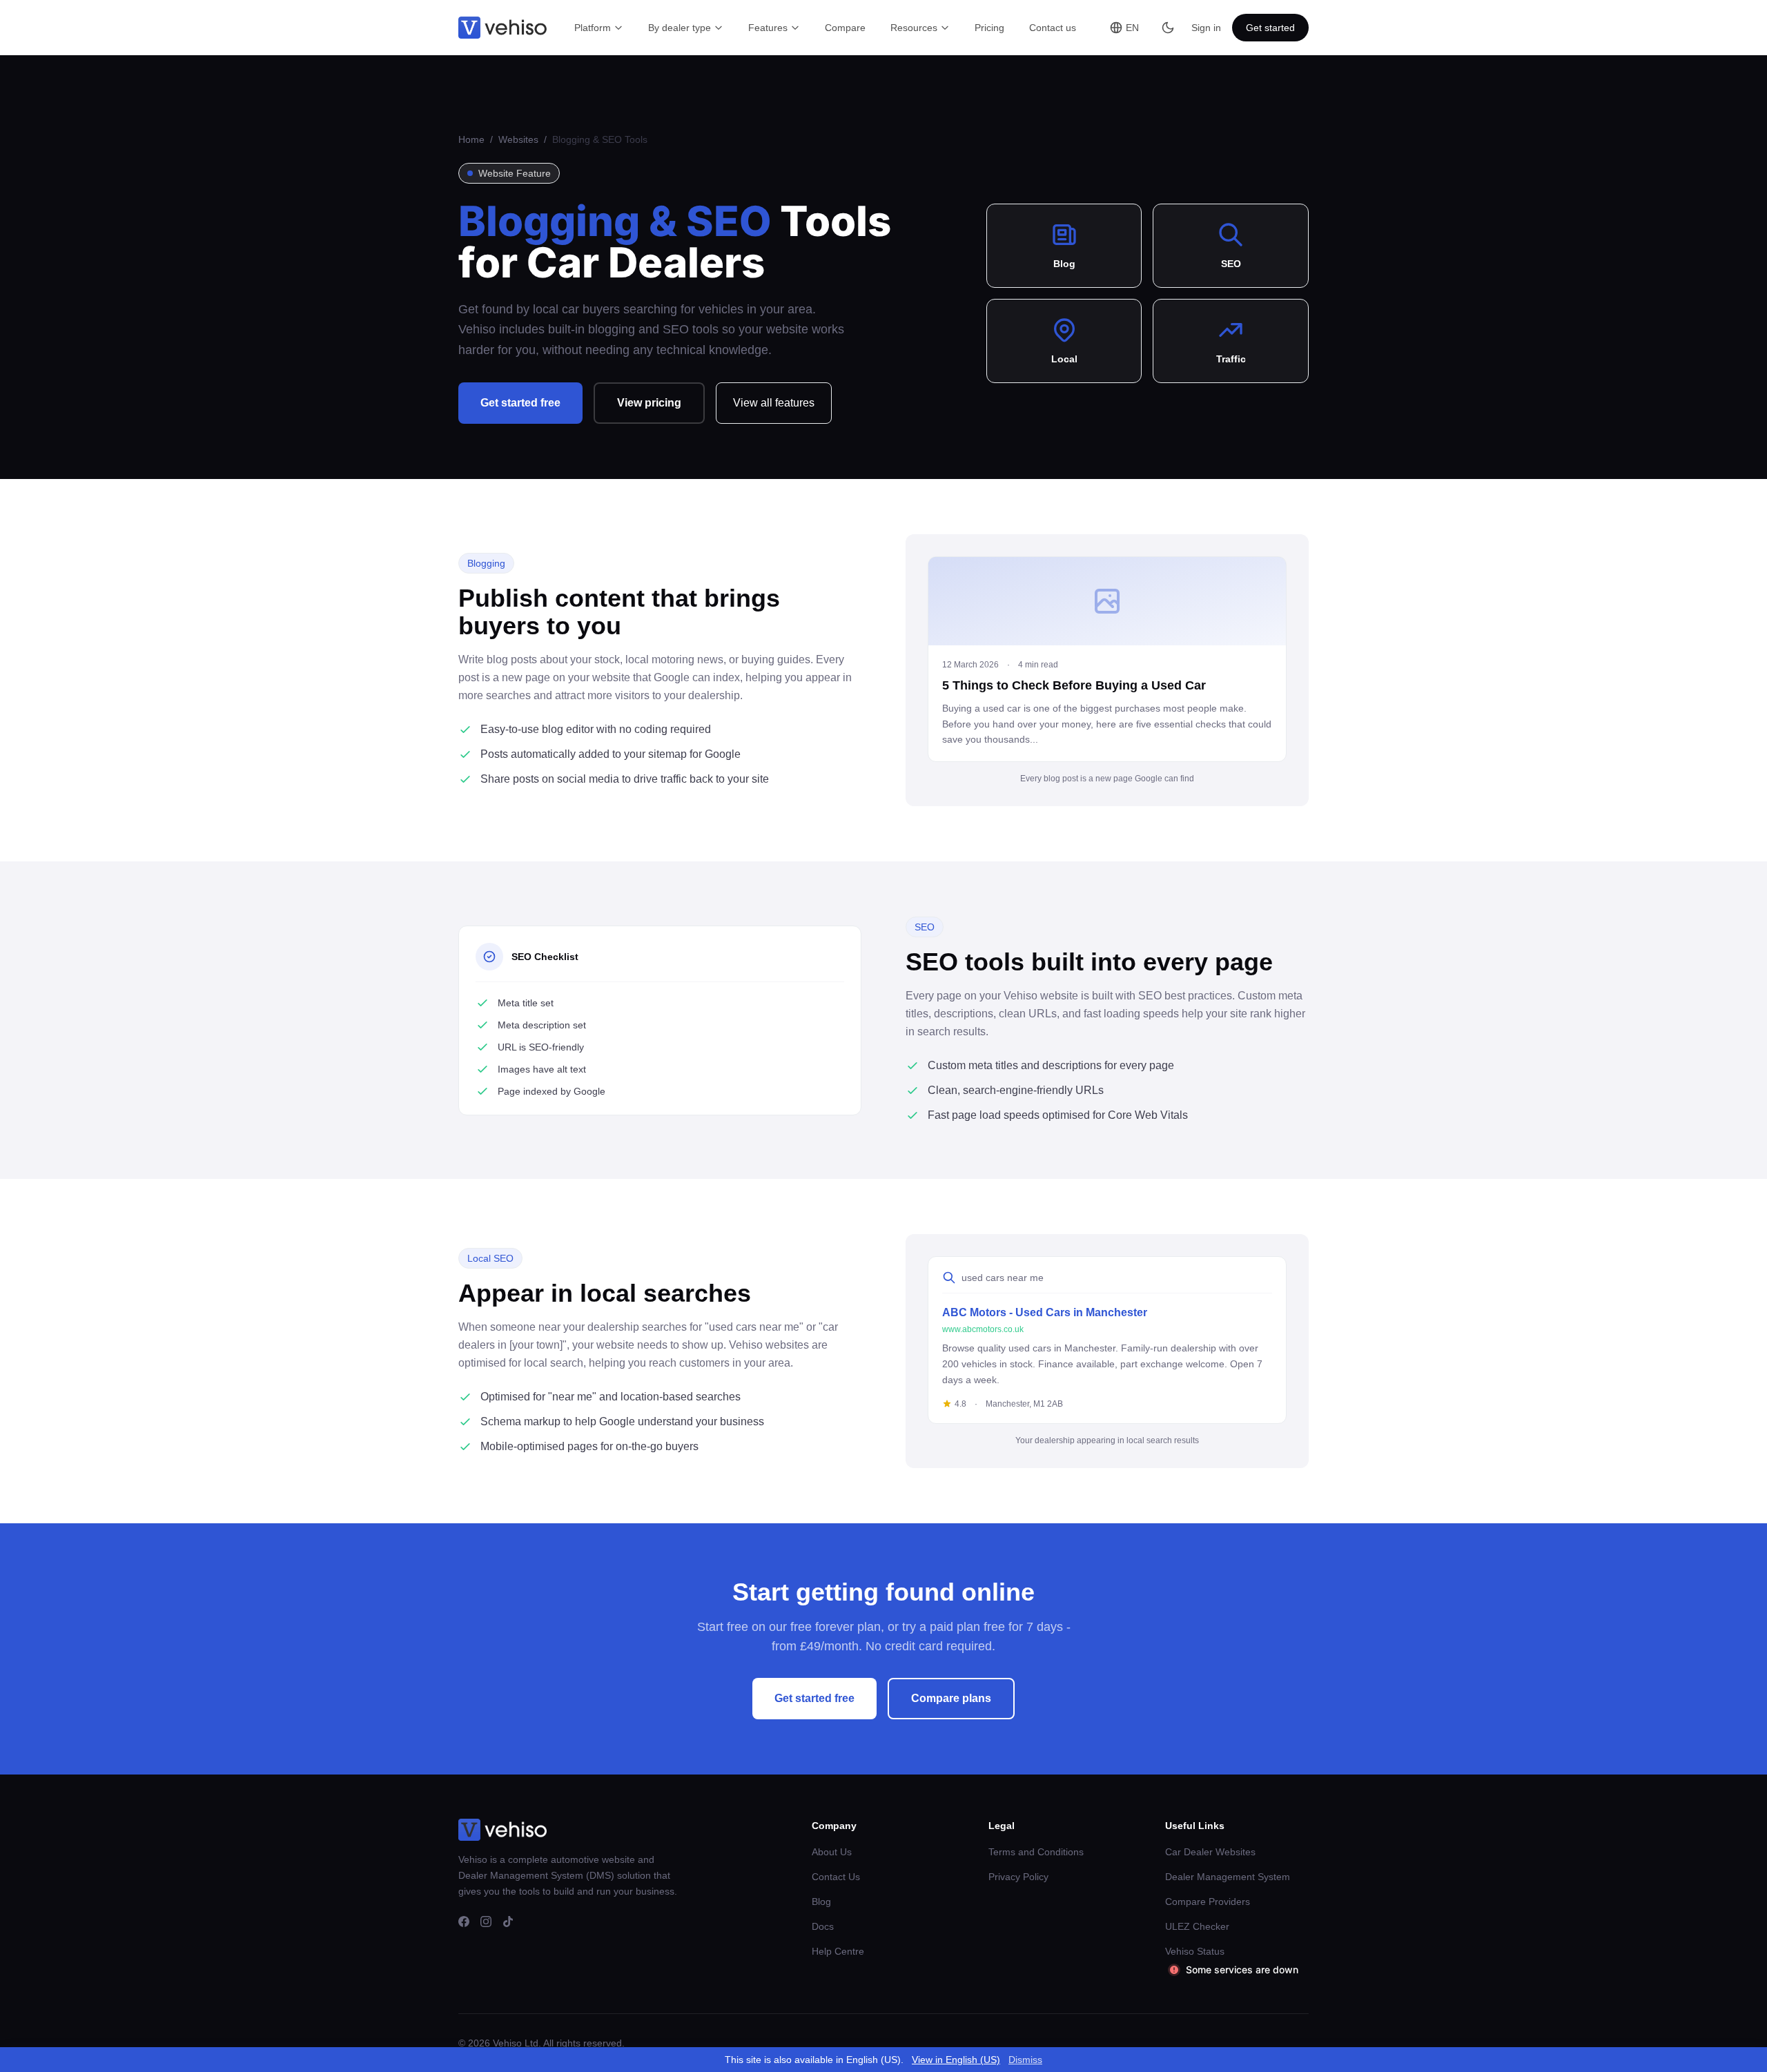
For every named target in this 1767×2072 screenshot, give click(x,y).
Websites (520, 139)
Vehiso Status (1195, 1951)
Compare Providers (1208, 1902)
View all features (774, 403)
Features (768, 28)
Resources (914, 28)
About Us (832, 1852)
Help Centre (838, 1951)
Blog (821, 1902)
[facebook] (464, 1922)
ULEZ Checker (1197, 1926)
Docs (823, 1926)
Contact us (1053, 28)
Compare (845, 28)
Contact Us (836, 1877)
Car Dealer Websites (1210, 1852)
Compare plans (951, 1698)
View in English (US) (956, 2060)
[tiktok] (508, 1922)
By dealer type (680, 28)
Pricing (989, 28)
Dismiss (1025, 2060)
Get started (1270, 28)
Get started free (520, 403)
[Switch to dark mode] (1168, 28)
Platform (593, 28)
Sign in (1206, 28)
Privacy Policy (1018, 1877)
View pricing (649, 403)
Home (473, 139)
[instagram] (486, 1922)
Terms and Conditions (1036, 1852)
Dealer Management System (1228, 1877)
